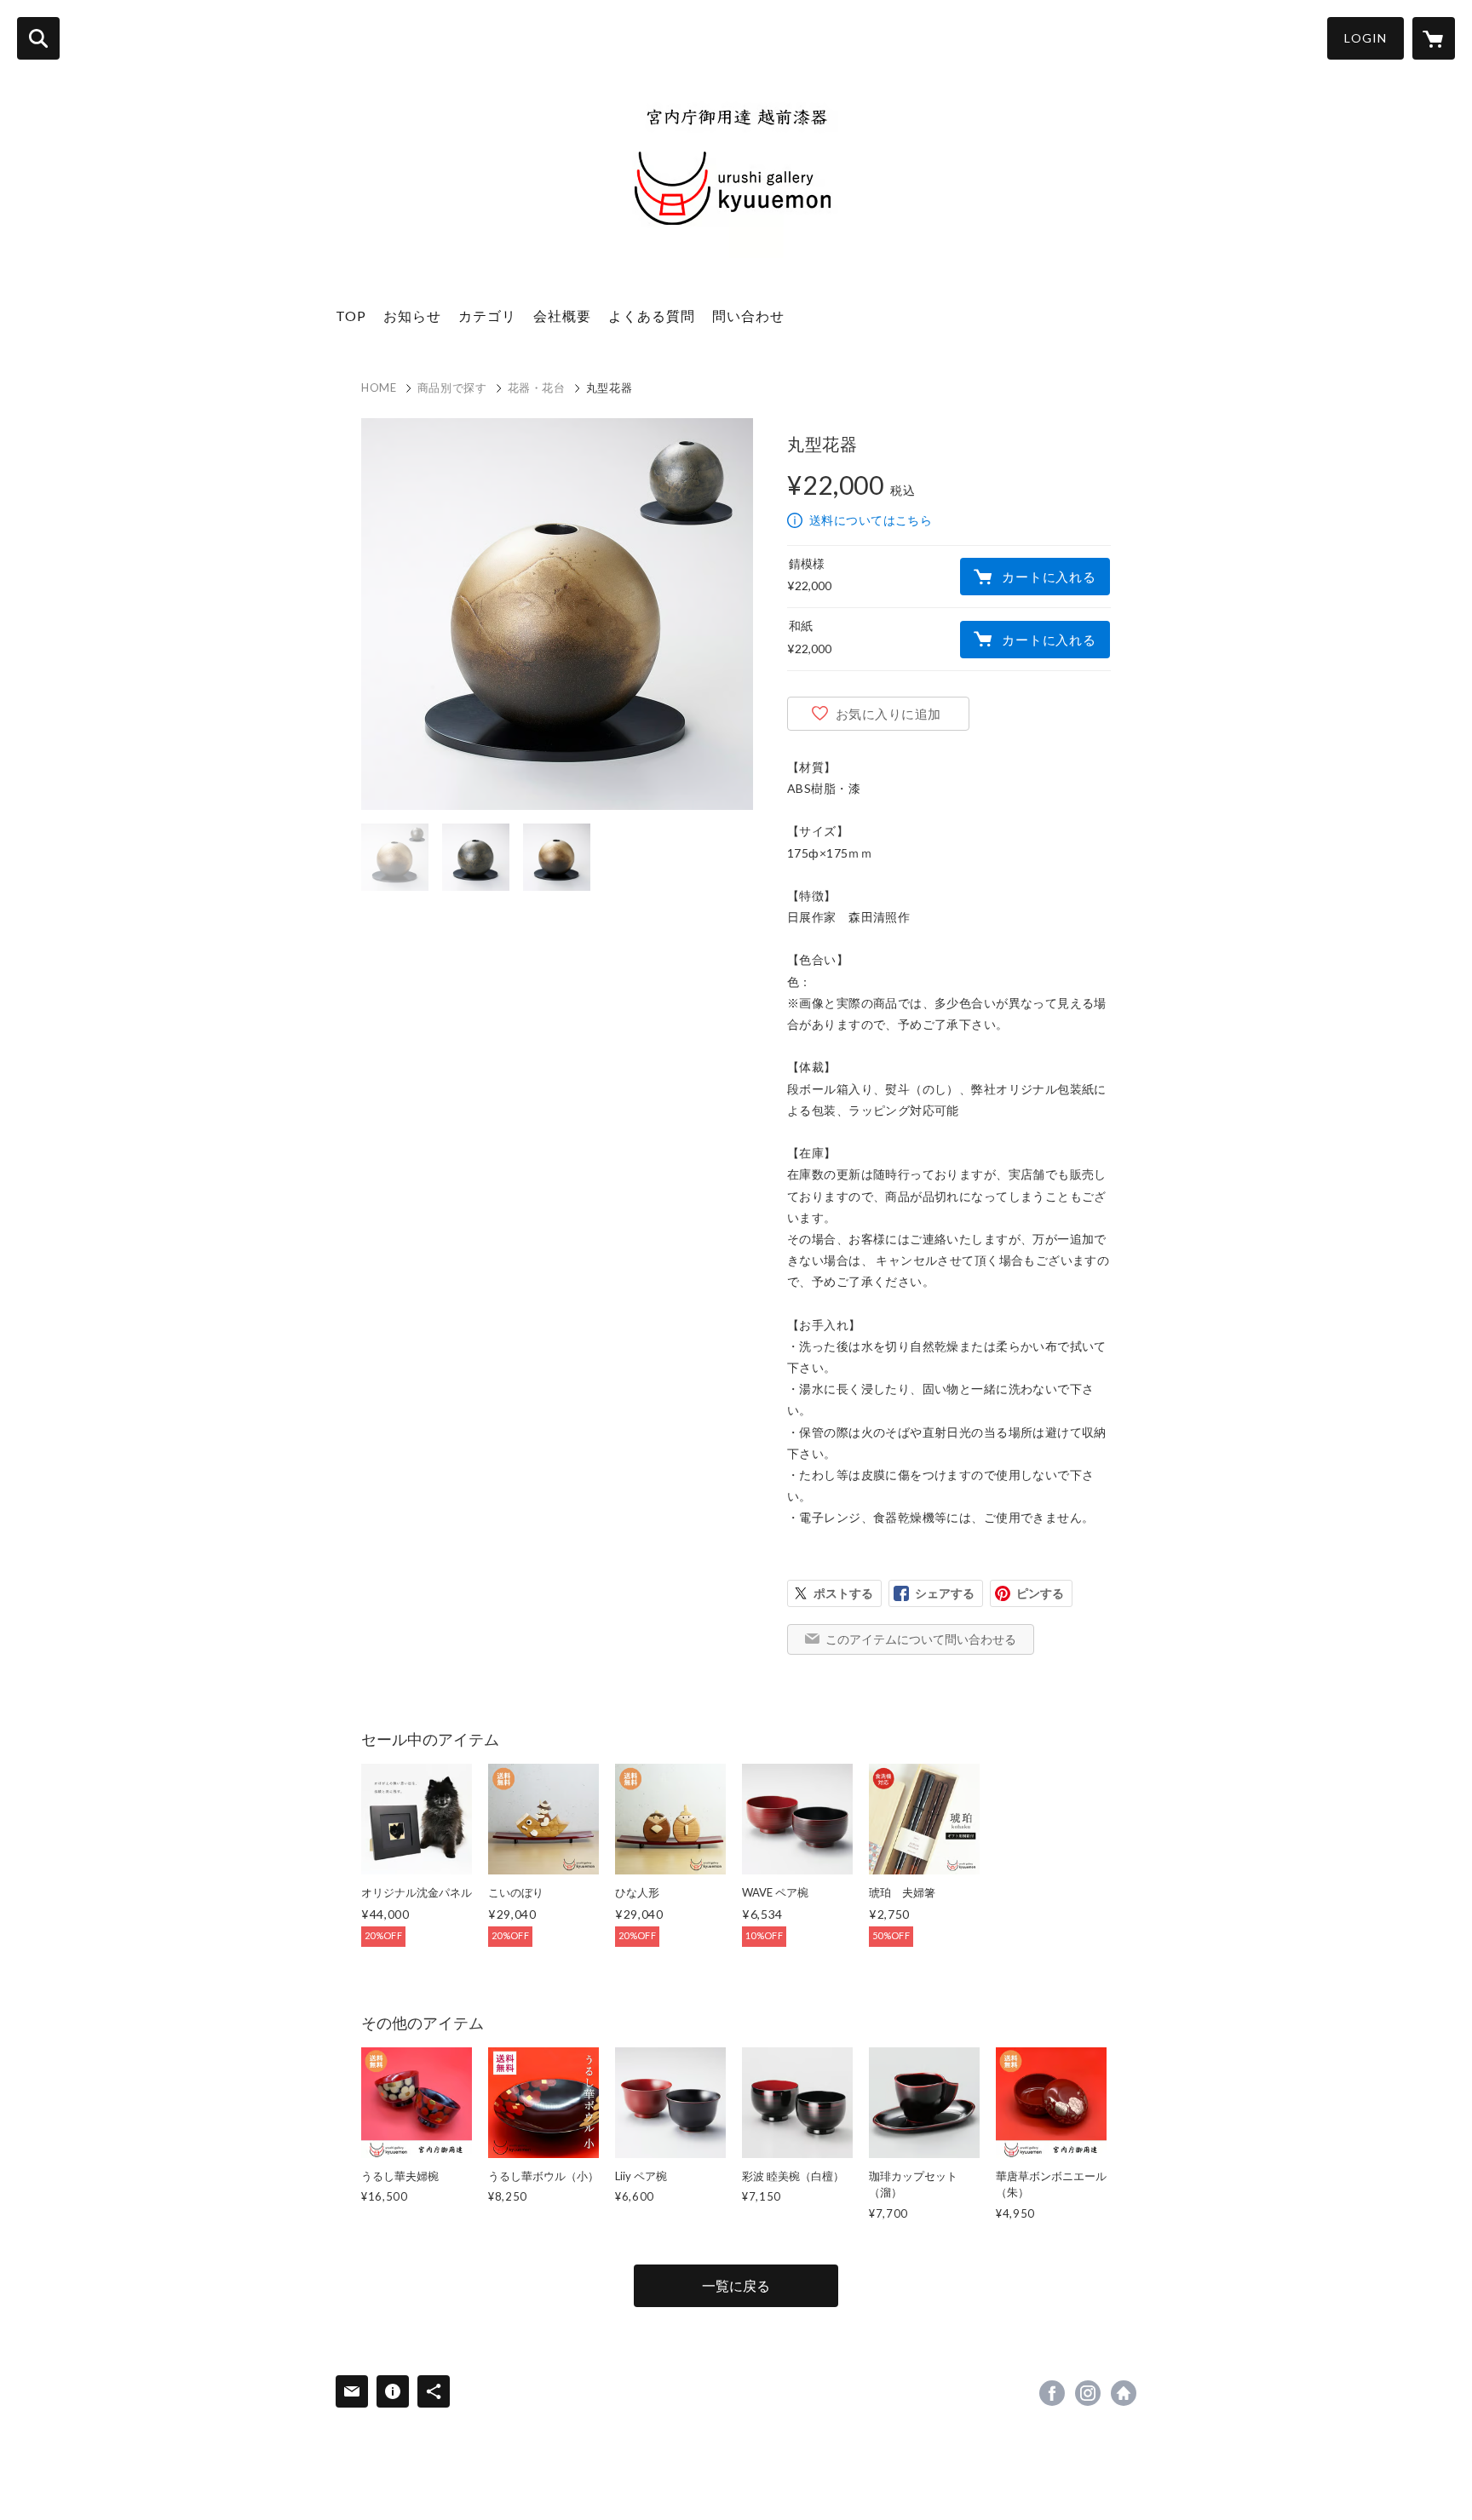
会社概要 (562, 316)
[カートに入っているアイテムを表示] (1434, 38)
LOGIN (1366, 38)
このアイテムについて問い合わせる (921, 1639)
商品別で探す (452, 387)
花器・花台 (537, 387)
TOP (351, 316)
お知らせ (412, 316)
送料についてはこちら (871, 520)
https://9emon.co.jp (1124, 2393)
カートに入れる (1049, 577)
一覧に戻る (736, 2285)
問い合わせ (748, 316)
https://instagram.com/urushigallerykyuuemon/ (1088, 2393)
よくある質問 (652, 316)
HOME (379, 387)
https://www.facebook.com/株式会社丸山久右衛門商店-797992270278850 (1052, 2393)
